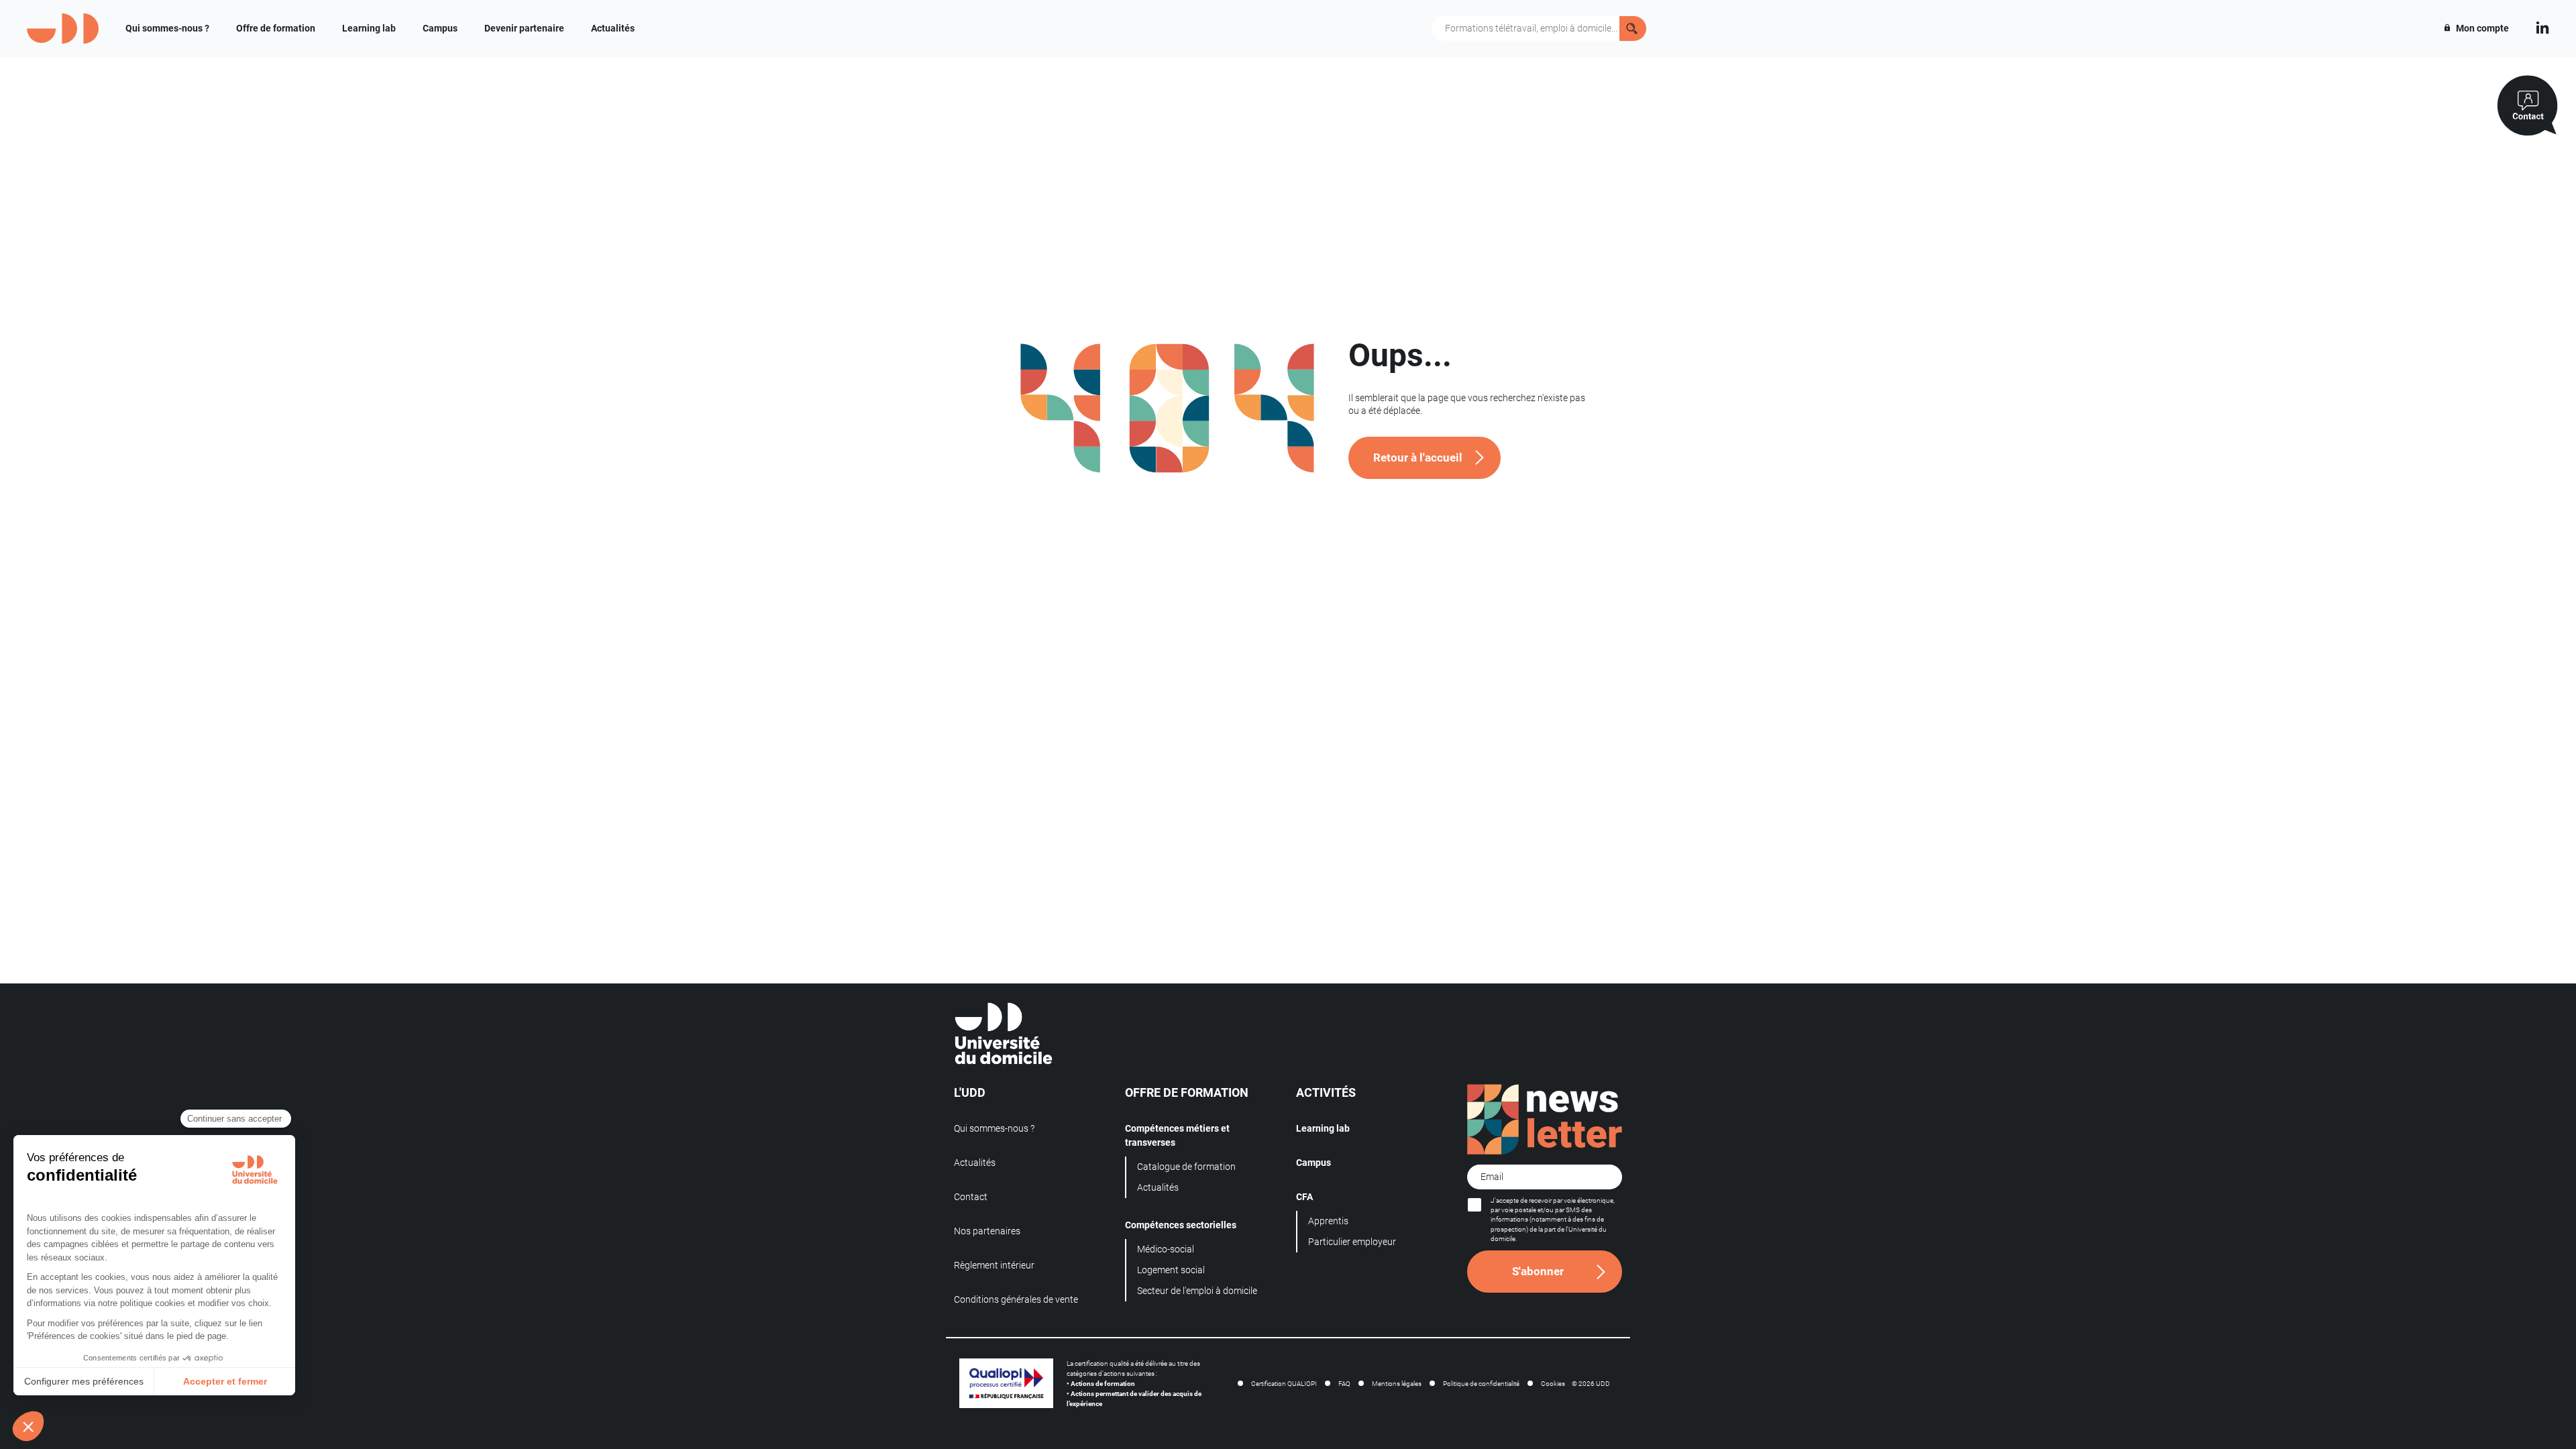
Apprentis (1328, 1221)
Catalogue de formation (1186, 1167)
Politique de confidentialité (1481, 1384)
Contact (971, 1197)
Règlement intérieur (994, 1265)
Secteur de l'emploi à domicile (1197, 1291)
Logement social (1171, 1270)
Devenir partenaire (524, 28)
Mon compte (2481, 28)
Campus (440, 28)
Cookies (1553, 1384)
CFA (1304, 1197)
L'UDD (970, 1093)
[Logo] (63, 29)
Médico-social (1166, 1249)
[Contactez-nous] (2527, 106)
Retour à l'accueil (1418, 458)
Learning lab (369, 28)
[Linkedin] (2542, 26)
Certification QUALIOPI (1284, 1384)
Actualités (613, 28)
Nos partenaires (987, 1231)
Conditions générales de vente (1016, 1299)
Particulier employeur (1352, 1242)
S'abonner (1538, 1271)
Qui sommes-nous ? (167, 28)
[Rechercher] (1633, 29)
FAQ (1344, 1384)
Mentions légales (1397, 1384)
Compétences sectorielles (1181, 1225)
